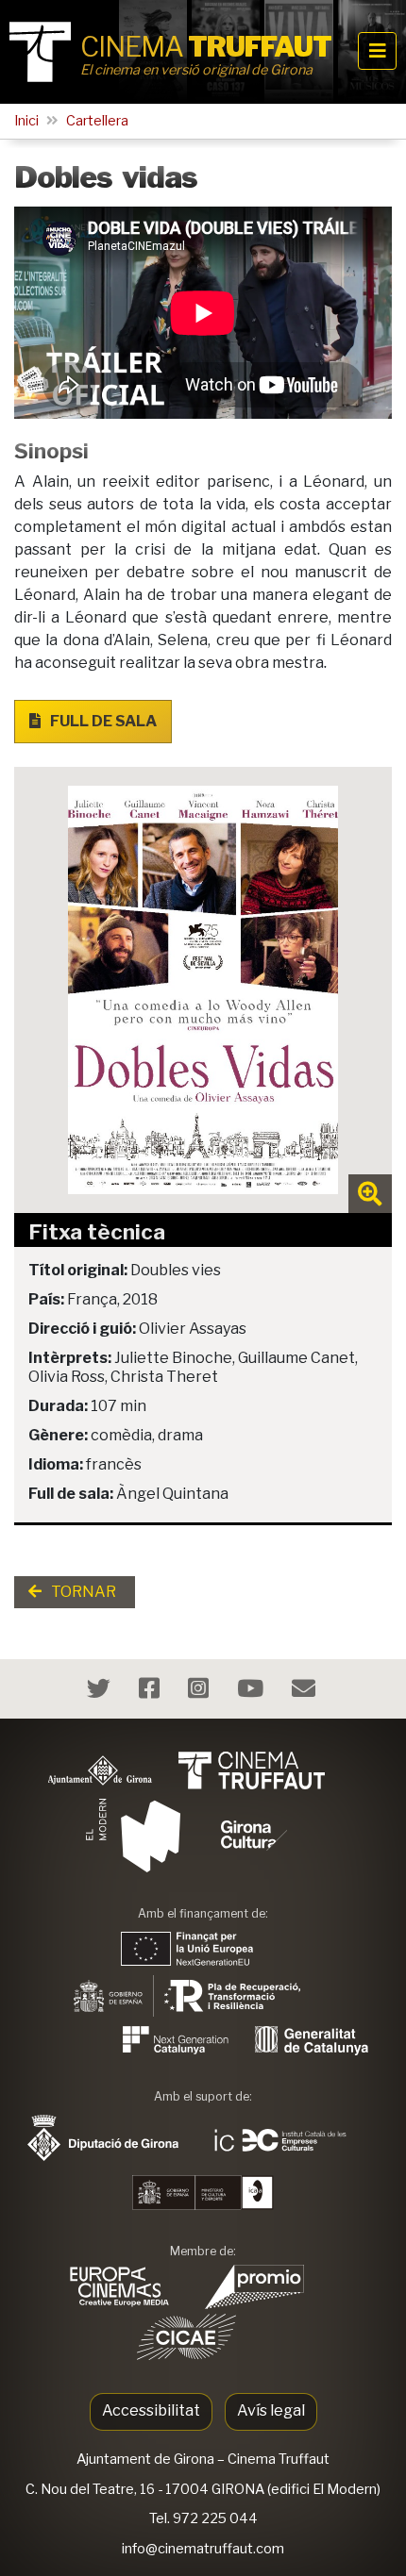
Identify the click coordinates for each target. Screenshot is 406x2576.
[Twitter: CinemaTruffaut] (101, 1692)
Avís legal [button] (271, 2410)
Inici (26, 121)
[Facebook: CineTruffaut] (152, 1692)
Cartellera (97, 121)
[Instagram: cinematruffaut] (201, 1692)
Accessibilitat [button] (151, 2410)
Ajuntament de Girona (145, 2459)
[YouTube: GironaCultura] (253, 1692)
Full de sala (102, 721)
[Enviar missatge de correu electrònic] (306, 1692)
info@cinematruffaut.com (203, 2549)
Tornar (82, 1592)
